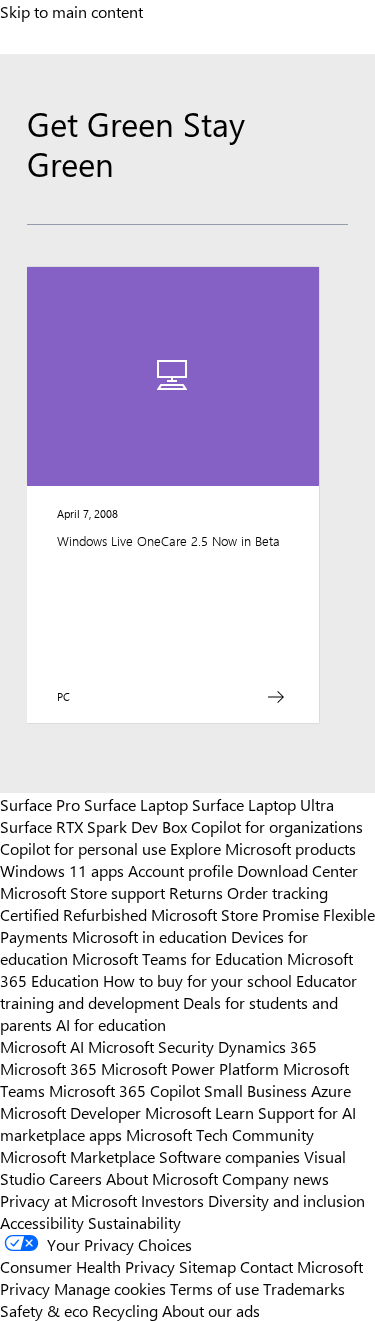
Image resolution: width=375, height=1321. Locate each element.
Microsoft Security (151, 1046)
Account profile (180, 870)
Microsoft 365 (48, 1068)
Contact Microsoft (301, 1266)
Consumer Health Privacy (87, 1266)
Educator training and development (178, 991)
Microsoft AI (42, 1046)
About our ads (211, 1310)
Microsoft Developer (70, 1112)
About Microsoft (162, 1178)
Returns (196, 892)
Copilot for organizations (277, 826)
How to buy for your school (197, 980)
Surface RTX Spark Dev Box (93, 826)
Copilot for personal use (83, 848)
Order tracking (277, 892)
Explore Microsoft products (263, 848)
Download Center (297, 870)
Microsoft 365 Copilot (124, 1090)
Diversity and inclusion (286, 1200)
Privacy (27, 1288)
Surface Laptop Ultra (263, 804)
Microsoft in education (149, 936)
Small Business (255, 1090)
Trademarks (304, 1288)
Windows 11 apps (62, 870)
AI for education (111, 1024)
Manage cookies (110, 1288)
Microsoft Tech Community (220, 1134)
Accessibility (42, 1222)
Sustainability (134, 1222)
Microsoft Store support (82, 892)
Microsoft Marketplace (77, 1156)
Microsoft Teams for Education (177, 958)
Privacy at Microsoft (68, 1200)
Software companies (229, 1156)
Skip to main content (71, 11)
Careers (75, 1178)
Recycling (125, 1310)
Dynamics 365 (267, 1046)
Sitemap (207, 1266)
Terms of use (214, 1288)
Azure (331, 1090)
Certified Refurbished (73, 914)
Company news (275, 1178)
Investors (172, 1200)
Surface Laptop (136, 804)
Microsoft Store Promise (235, 914)
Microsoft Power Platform (190, 1068)
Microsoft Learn (199, 1112)
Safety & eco (44, 1310)
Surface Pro (40, 804)
